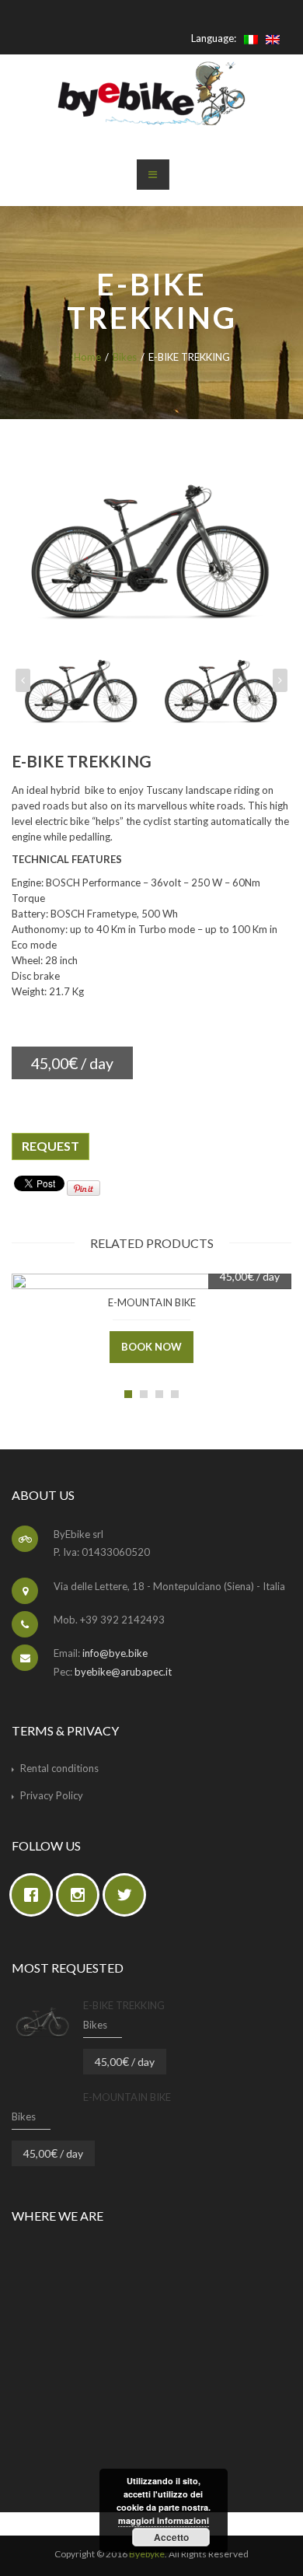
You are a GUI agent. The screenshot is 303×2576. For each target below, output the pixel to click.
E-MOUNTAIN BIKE (152, 1302)
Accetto (171, 2537)
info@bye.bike (115, 1653)
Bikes (125, 357)
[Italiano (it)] (251, 38)
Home (87, 357)
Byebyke (147, 2554)
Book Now (151, 1347)
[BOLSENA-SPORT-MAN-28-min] (82, 684)
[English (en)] (273, 38)
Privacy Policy (52, 1795)
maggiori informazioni (164, 2520)
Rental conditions (59, 1768)
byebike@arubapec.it (123, 1672)
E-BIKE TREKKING (124, 2005)
